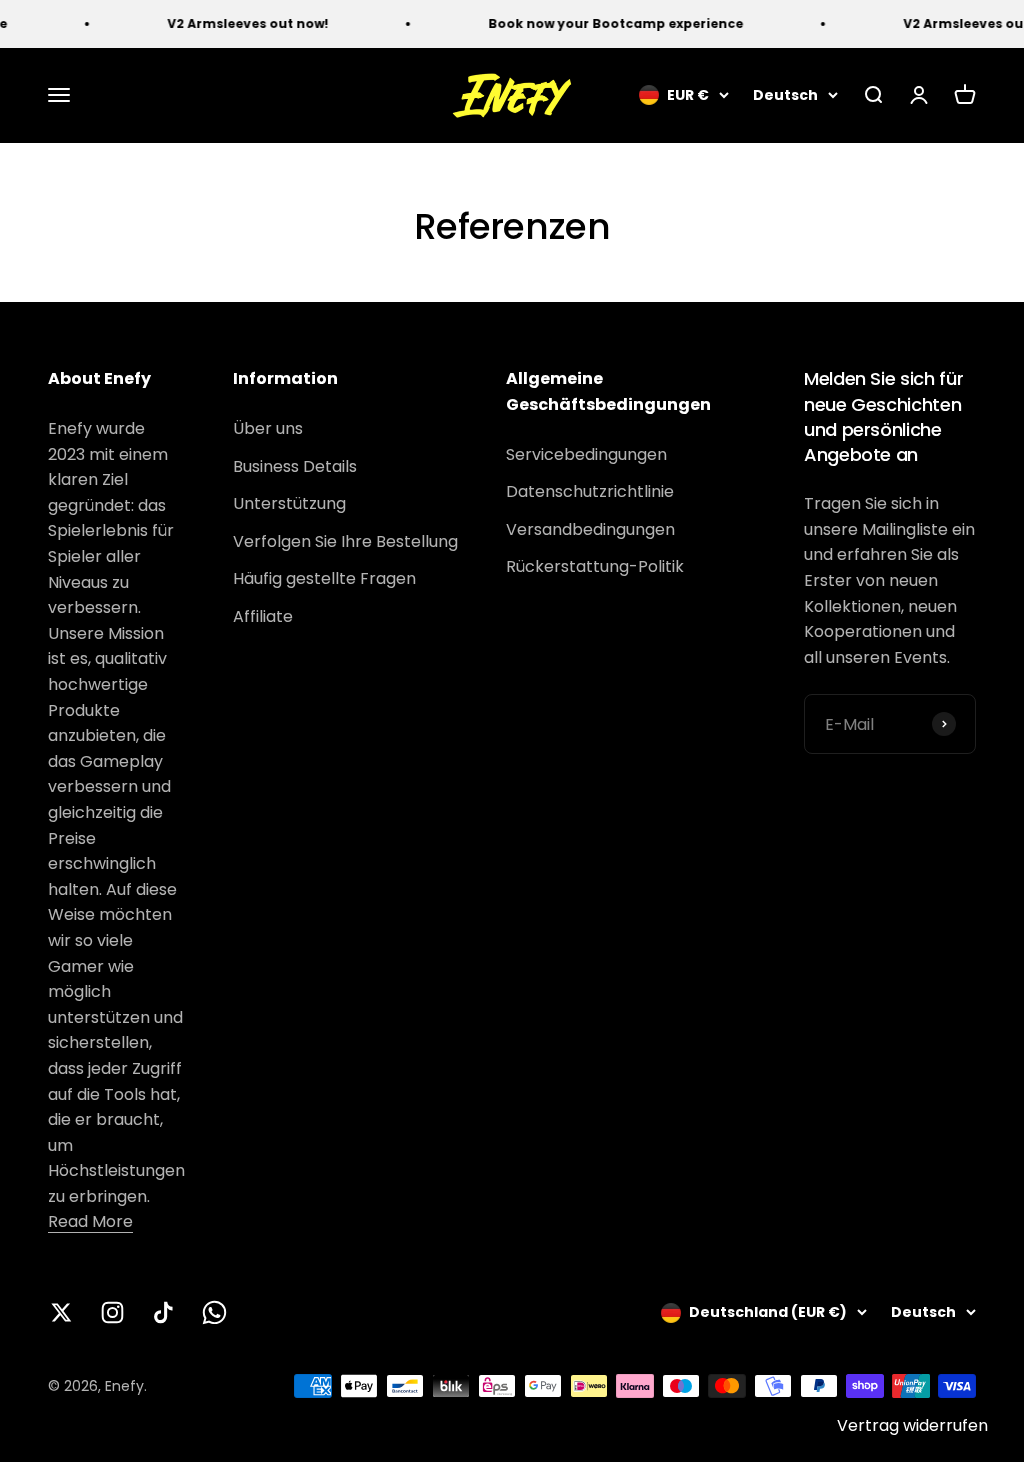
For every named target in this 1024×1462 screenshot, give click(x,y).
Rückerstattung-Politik (595, 566)
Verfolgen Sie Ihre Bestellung (345, 541)
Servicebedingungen (586, 454)
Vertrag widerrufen (912, 1425)
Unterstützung (289, 503)
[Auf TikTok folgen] (163, 1312)
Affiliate (263, 616)
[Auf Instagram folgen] (112, 1312)
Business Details (295, 466)
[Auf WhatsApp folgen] (214, 1312)
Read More (90, 1221)
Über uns (268, 428)
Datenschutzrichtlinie (590, 491)
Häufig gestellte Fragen (324, 578)
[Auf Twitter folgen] (61, 1312)
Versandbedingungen (590, 529)
